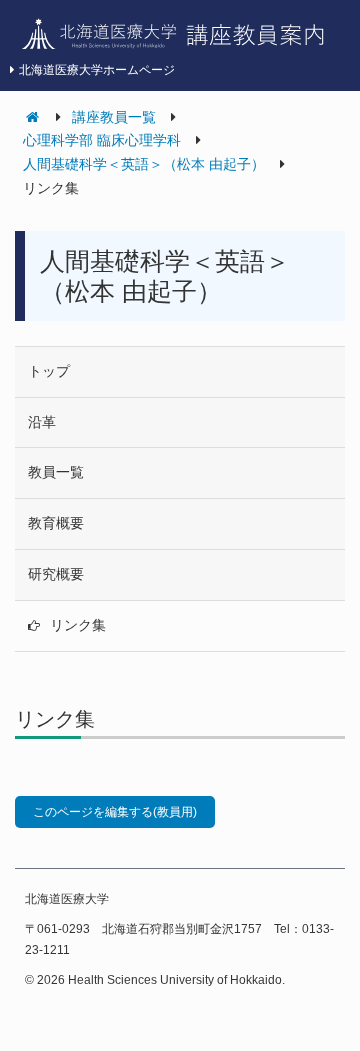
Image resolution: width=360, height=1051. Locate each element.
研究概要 (56, 574)
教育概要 (56, 523)
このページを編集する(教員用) (115, 812)
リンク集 (78, 625)
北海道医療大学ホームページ (97, 70)
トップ (49, 371)
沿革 (42, 422)
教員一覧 (56, 472)
